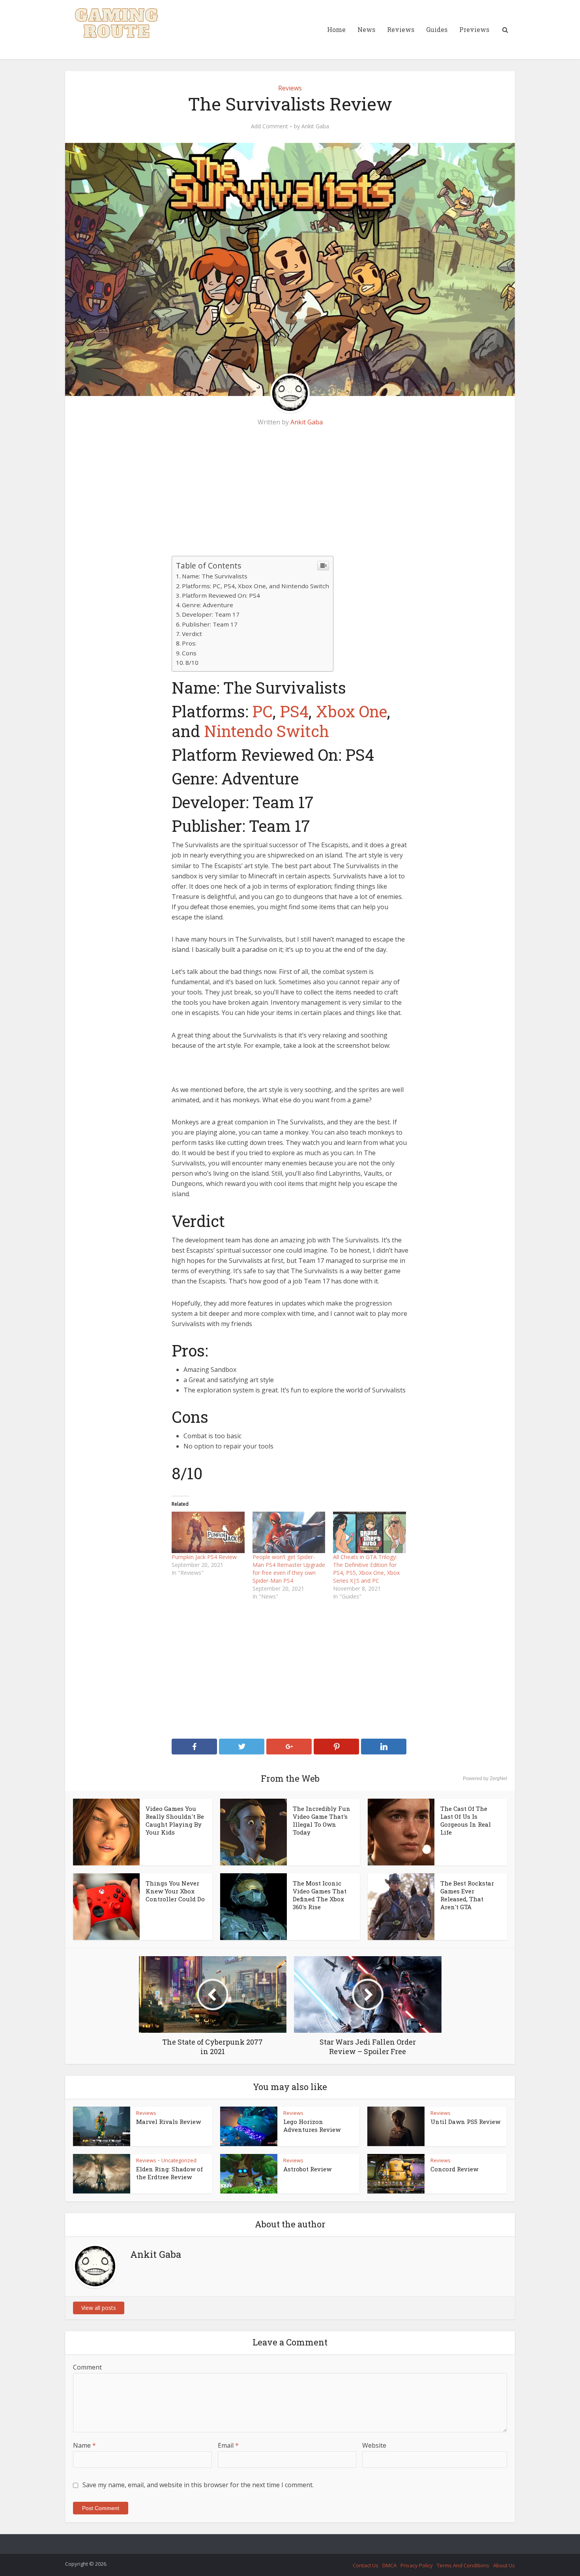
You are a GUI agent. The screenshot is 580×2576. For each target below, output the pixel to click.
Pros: (189, 643)
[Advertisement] (290, 497)
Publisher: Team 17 (210, 624)
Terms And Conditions (463, 2565)
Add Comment (269, 126)
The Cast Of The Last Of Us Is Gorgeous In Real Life (466, 1820)
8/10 (192, 662)
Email (228, 2445)
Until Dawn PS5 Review (465, 2122)
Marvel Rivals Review (168, 2122)
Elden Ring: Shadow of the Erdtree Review (169, 2173)
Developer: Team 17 (211, 614)
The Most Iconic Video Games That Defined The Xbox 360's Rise (320, 1895)
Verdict (192, 634)
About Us (504, 2565)
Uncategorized (179, 2160)
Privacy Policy (417, 2565)
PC (262, 711)
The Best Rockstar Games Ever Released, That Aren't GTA (467, 1895)
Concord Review (454, 2169)
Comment (87, 2367)
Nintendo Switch (267, 731)
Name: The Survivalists (215, 576)
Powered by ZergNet (485, 1779)
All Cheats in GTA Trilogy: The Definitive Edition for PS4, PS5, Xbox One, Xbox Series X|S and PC (366, 1569)
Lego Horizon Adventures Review (312, 2126)
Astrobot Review (307, 2169)
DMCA (389, 2565)
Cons (189, 653)
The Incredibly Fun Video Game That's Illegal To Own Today (322, 1820)
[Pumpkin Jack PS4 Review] (208, 1532)
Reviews (401, 29)
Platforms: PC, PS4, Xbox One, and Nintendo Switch (255, 586)
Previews (474, 29)
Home (336, 29)
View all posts (99, 2308)
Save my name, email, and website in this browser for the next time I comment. (198, 2485)
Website (374, 2445)
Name (84, 2445)
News (366, 29)
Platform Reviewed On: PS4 (221, 595)
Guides (437, 29)
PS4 (294, 711)
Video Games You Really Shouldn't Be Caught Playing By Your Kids (175, 1820)
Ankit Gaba (315, 126)
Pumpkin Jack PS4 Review (204, 1557)
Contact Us (366, 2565)
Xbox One (351, 711)
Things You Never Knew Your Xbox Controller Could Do (175, 1891)
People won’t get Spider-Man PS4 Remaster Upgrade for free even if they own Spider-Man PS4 (289, 1569)
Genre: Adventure (208, 605)
